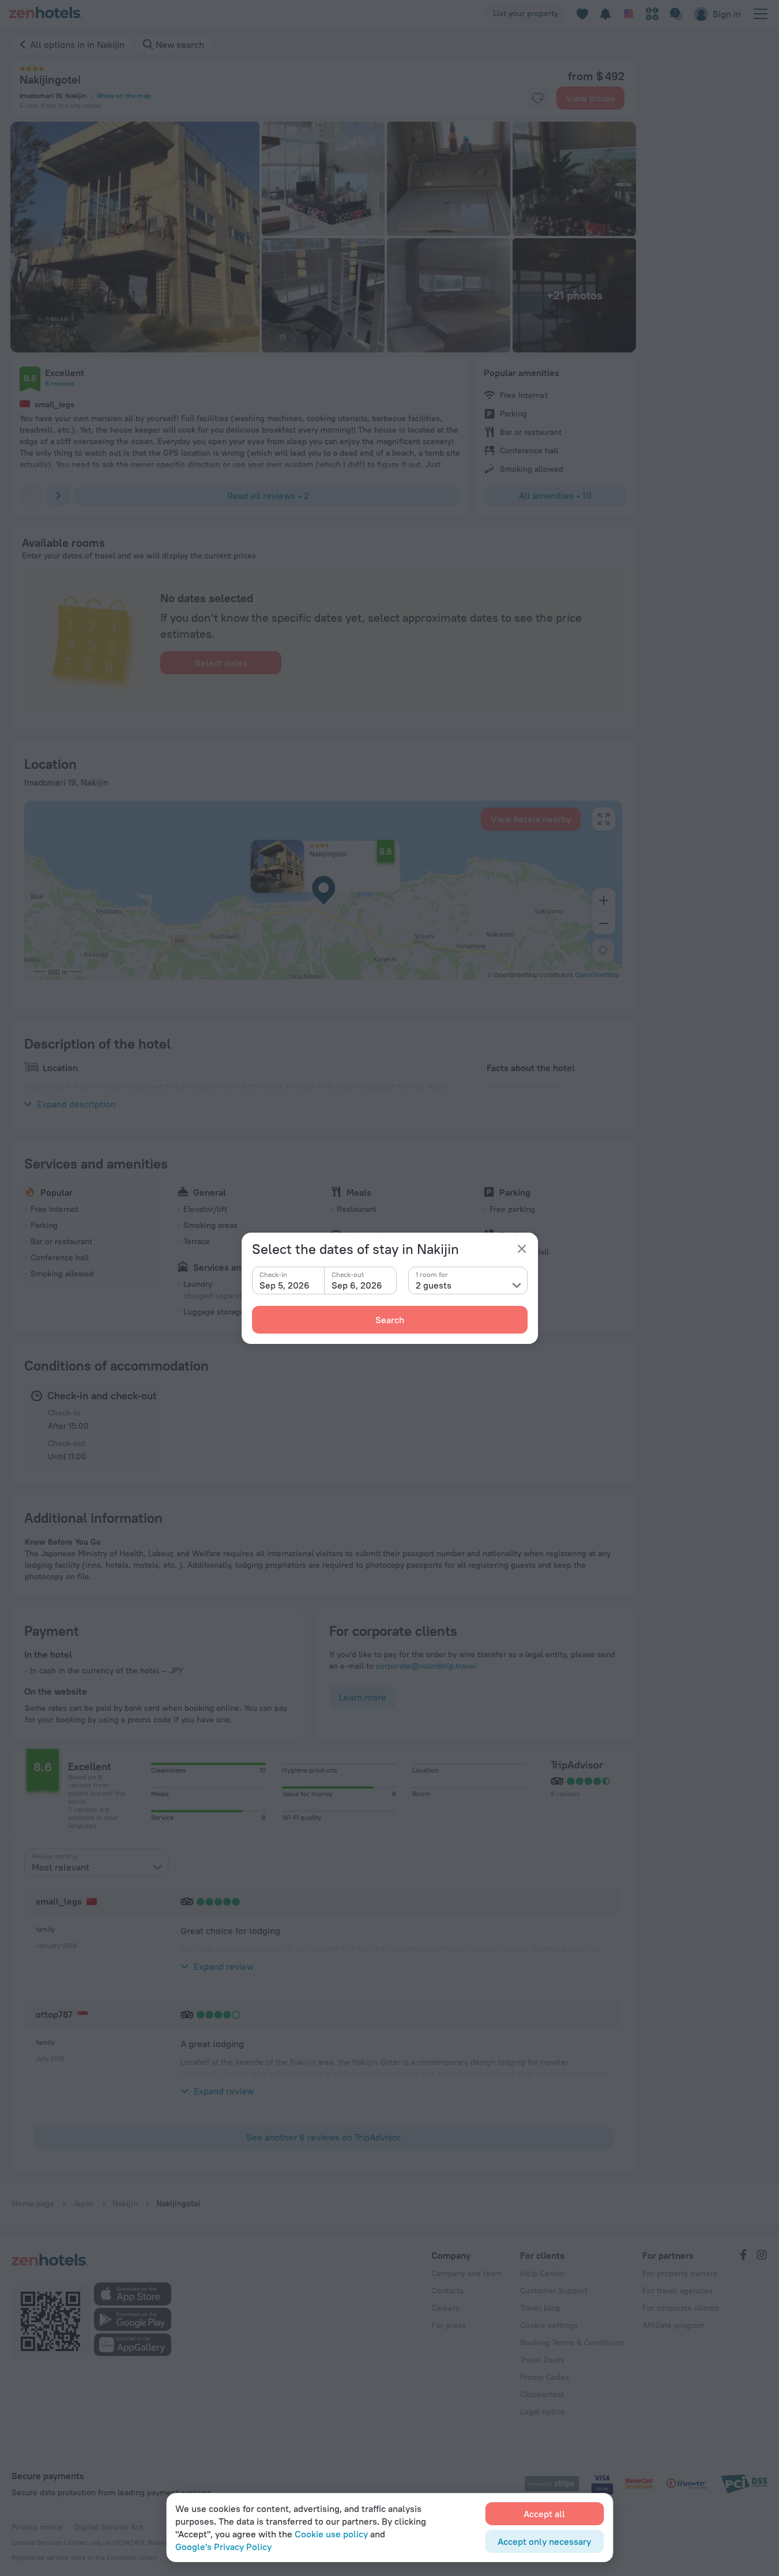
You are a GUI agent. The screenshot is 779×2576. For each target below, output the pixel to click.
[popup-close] (522, 1249)
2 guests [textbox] (434, 1285)
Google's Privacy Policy (223, 2547)
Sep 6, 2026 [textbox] (357, 1285)
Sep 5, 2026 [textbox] (285, 1285)
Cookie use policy (331, 2534)
